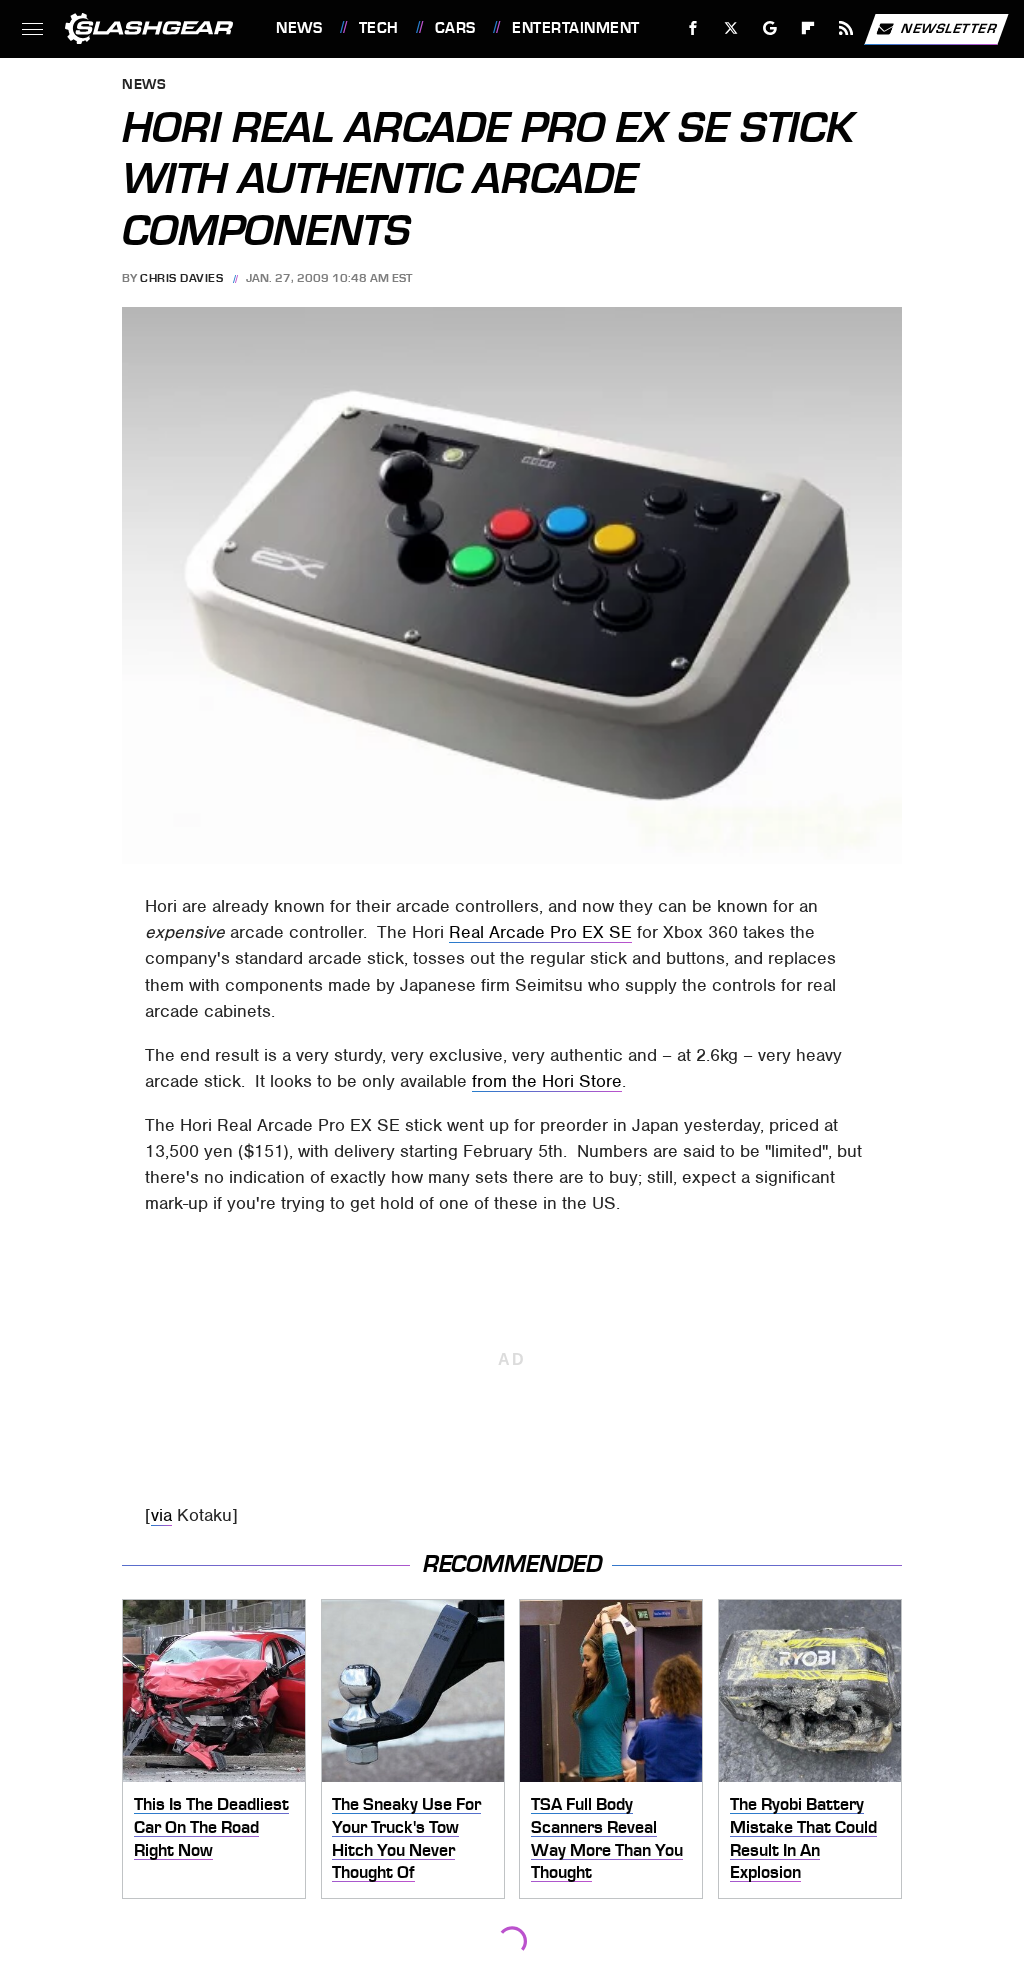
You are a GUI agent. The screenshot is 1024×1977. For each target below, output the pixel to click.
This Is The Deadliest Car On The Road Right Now (211, 1826)
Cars (455, 28)
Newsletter (949, 27)
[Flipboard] (808, 28)
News (299, 28)
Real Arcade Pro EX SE (540, 932)
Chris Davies (181, 278)
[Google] (770, 28)
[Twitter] (731, 28)
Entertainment (575, 28)
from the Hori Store (547, 1081)
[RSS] (846, 28)
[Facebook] (693, 28)
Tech (379, 28)
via (161, 1515)
